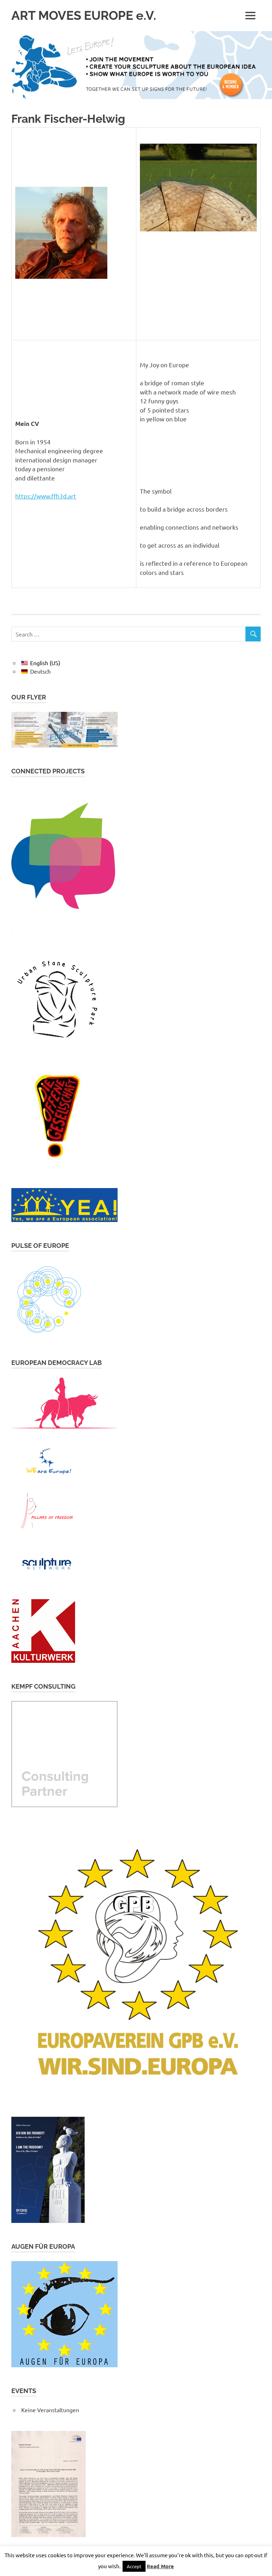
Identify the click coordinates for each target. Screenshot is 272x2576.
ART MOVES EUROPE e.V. (84, 15)
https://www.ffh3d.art (46, 496)
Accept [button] (134, 2566)
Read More (160, 2566)
